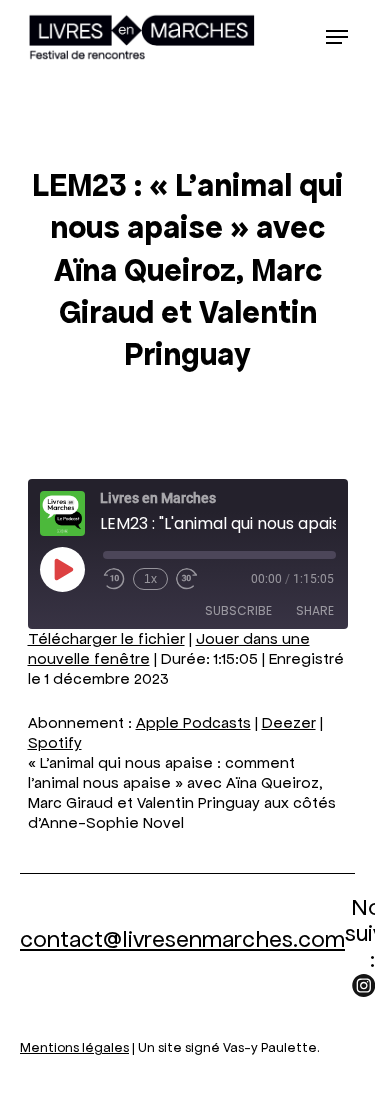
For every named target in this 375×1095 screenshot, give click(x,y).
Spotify (55, 742)
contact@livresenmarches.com (182, 939)
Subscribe (238, 610)
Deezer (289, 722)
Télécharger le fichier (106, 638)
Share (315, 610)
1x (150, 579)
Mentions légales (74, 1047)
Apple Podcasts (193, 722)
